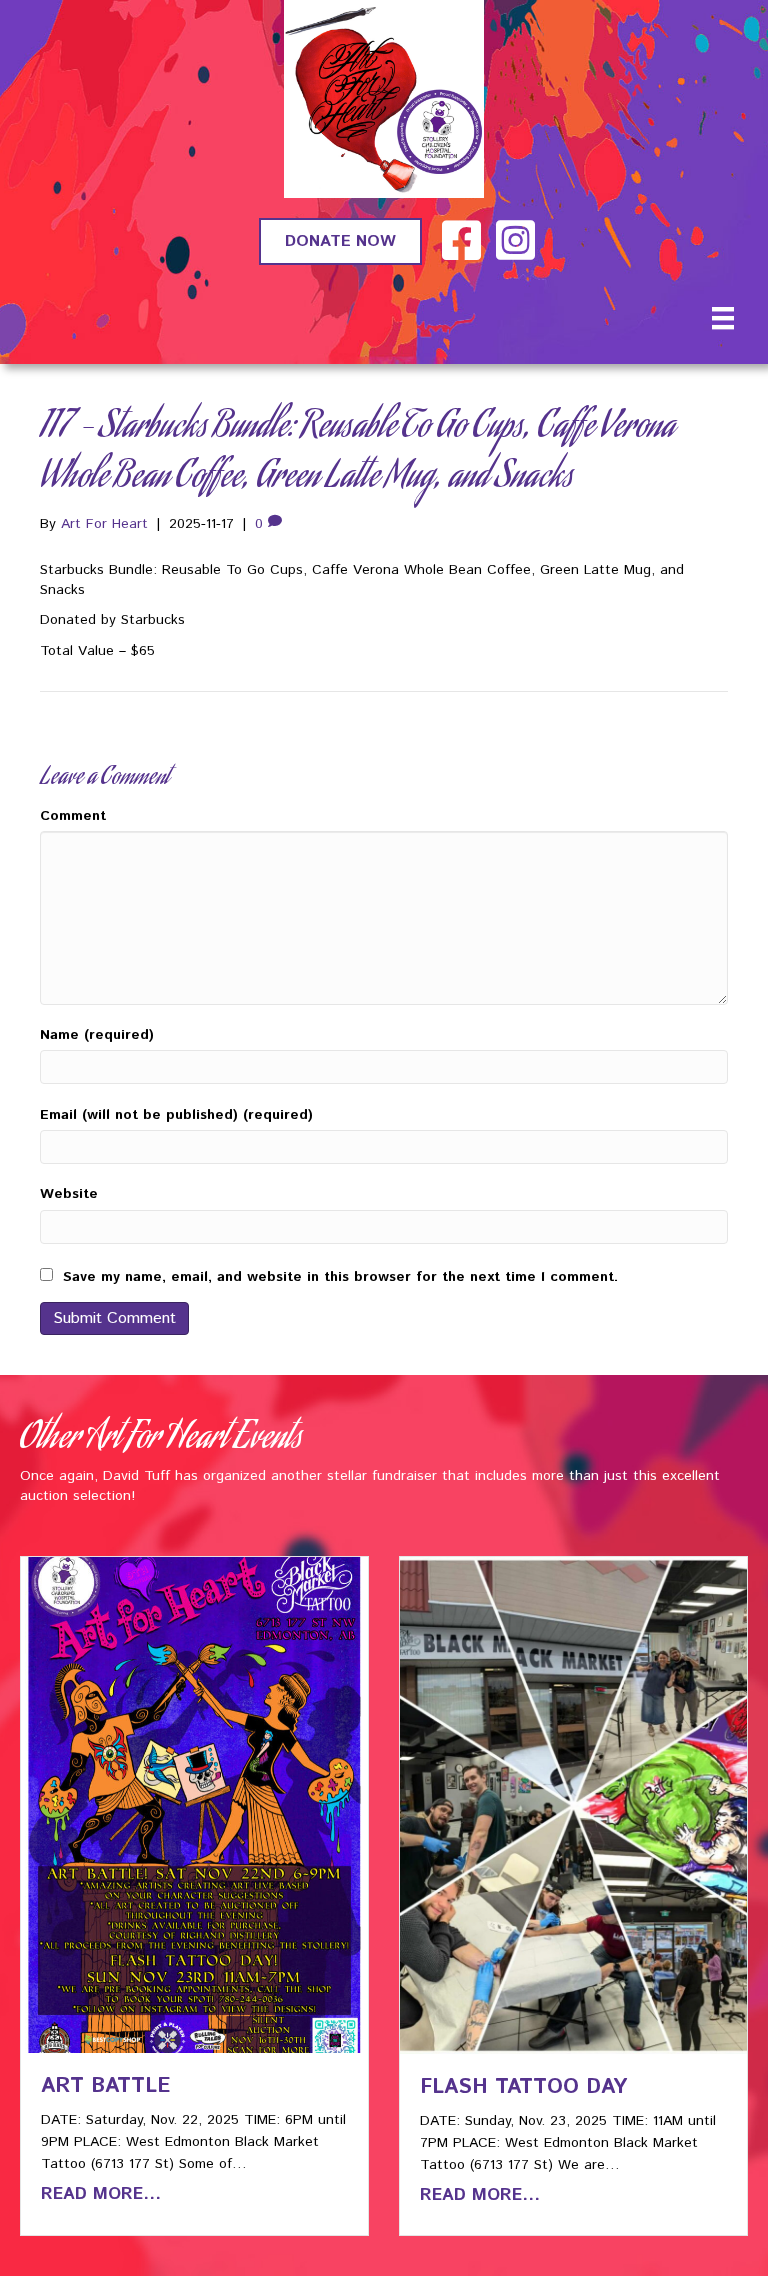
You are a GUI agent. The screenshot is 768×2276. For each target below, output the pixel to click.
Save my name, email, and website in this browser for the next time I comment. (340, 1277)
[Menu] (723, 318)
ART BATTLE (105, 2086)
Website (69, 1194)
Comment (73, 816)
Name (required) (97, 1035)
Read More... (101, 2194)
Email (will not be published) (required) (176, 1115)
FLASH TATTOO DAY (523, 2087)
